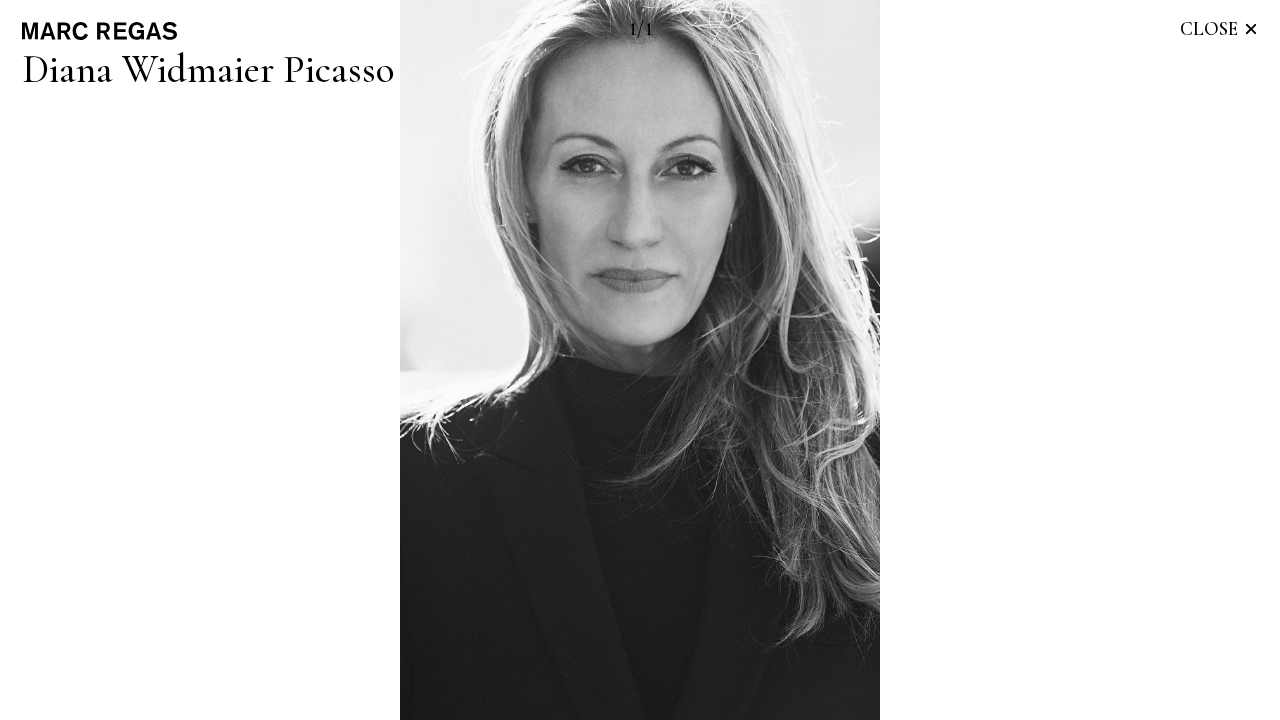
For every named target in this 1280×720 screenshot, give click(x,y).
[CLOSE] (1251, 29)
